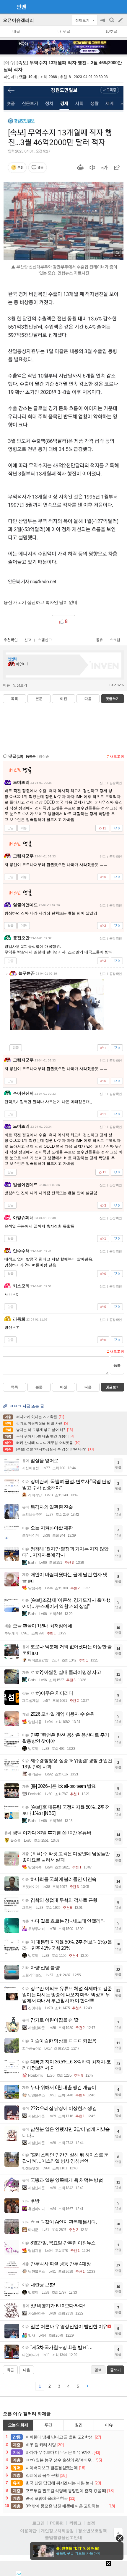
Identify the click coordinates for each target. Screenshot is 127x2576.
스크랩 (115, 640)
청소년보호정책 (92, 2531)
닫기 (120, 2538)
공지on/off (103, 23)
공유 (100, 640)
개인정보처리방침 (57, 2531)
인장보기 (20, 685)
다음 (88, 699)
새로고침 (117, 756)
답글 (10, 828)
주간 (48, 2425)
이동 (24, 828)
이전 (63, 699)
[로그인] (109, 6)
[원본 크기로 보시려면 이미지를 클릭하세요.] (63, 184)
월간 (79, 2425)
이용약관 (28, 2531)
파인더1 (10, 77)
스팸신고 (45, 640)
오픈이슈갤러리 (18, 20)
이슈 (109, 2425)
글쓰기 (121, 20)
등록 (117, 1365)
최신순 (44, 756)
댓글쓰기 (113, 699)
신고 (28, 640)
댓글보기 (113, 1387)
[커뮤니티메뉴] (6, 7)
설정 (91, 2523)
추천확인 (11, 640)
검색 (112, 23)
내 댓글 (64, 31)
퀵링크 (75, 2523)
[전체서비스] (120, 6)
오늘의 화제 (18, 2425)
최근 (10, 2370)
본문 (39, 699)
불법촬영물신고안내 (63, 2537)
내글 (16, 31)
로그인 (38, 2523)
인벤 (21, 7)
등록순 (31, 756)
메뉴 (6, 685)
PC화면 (57, 2523)
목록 (14, 699)
